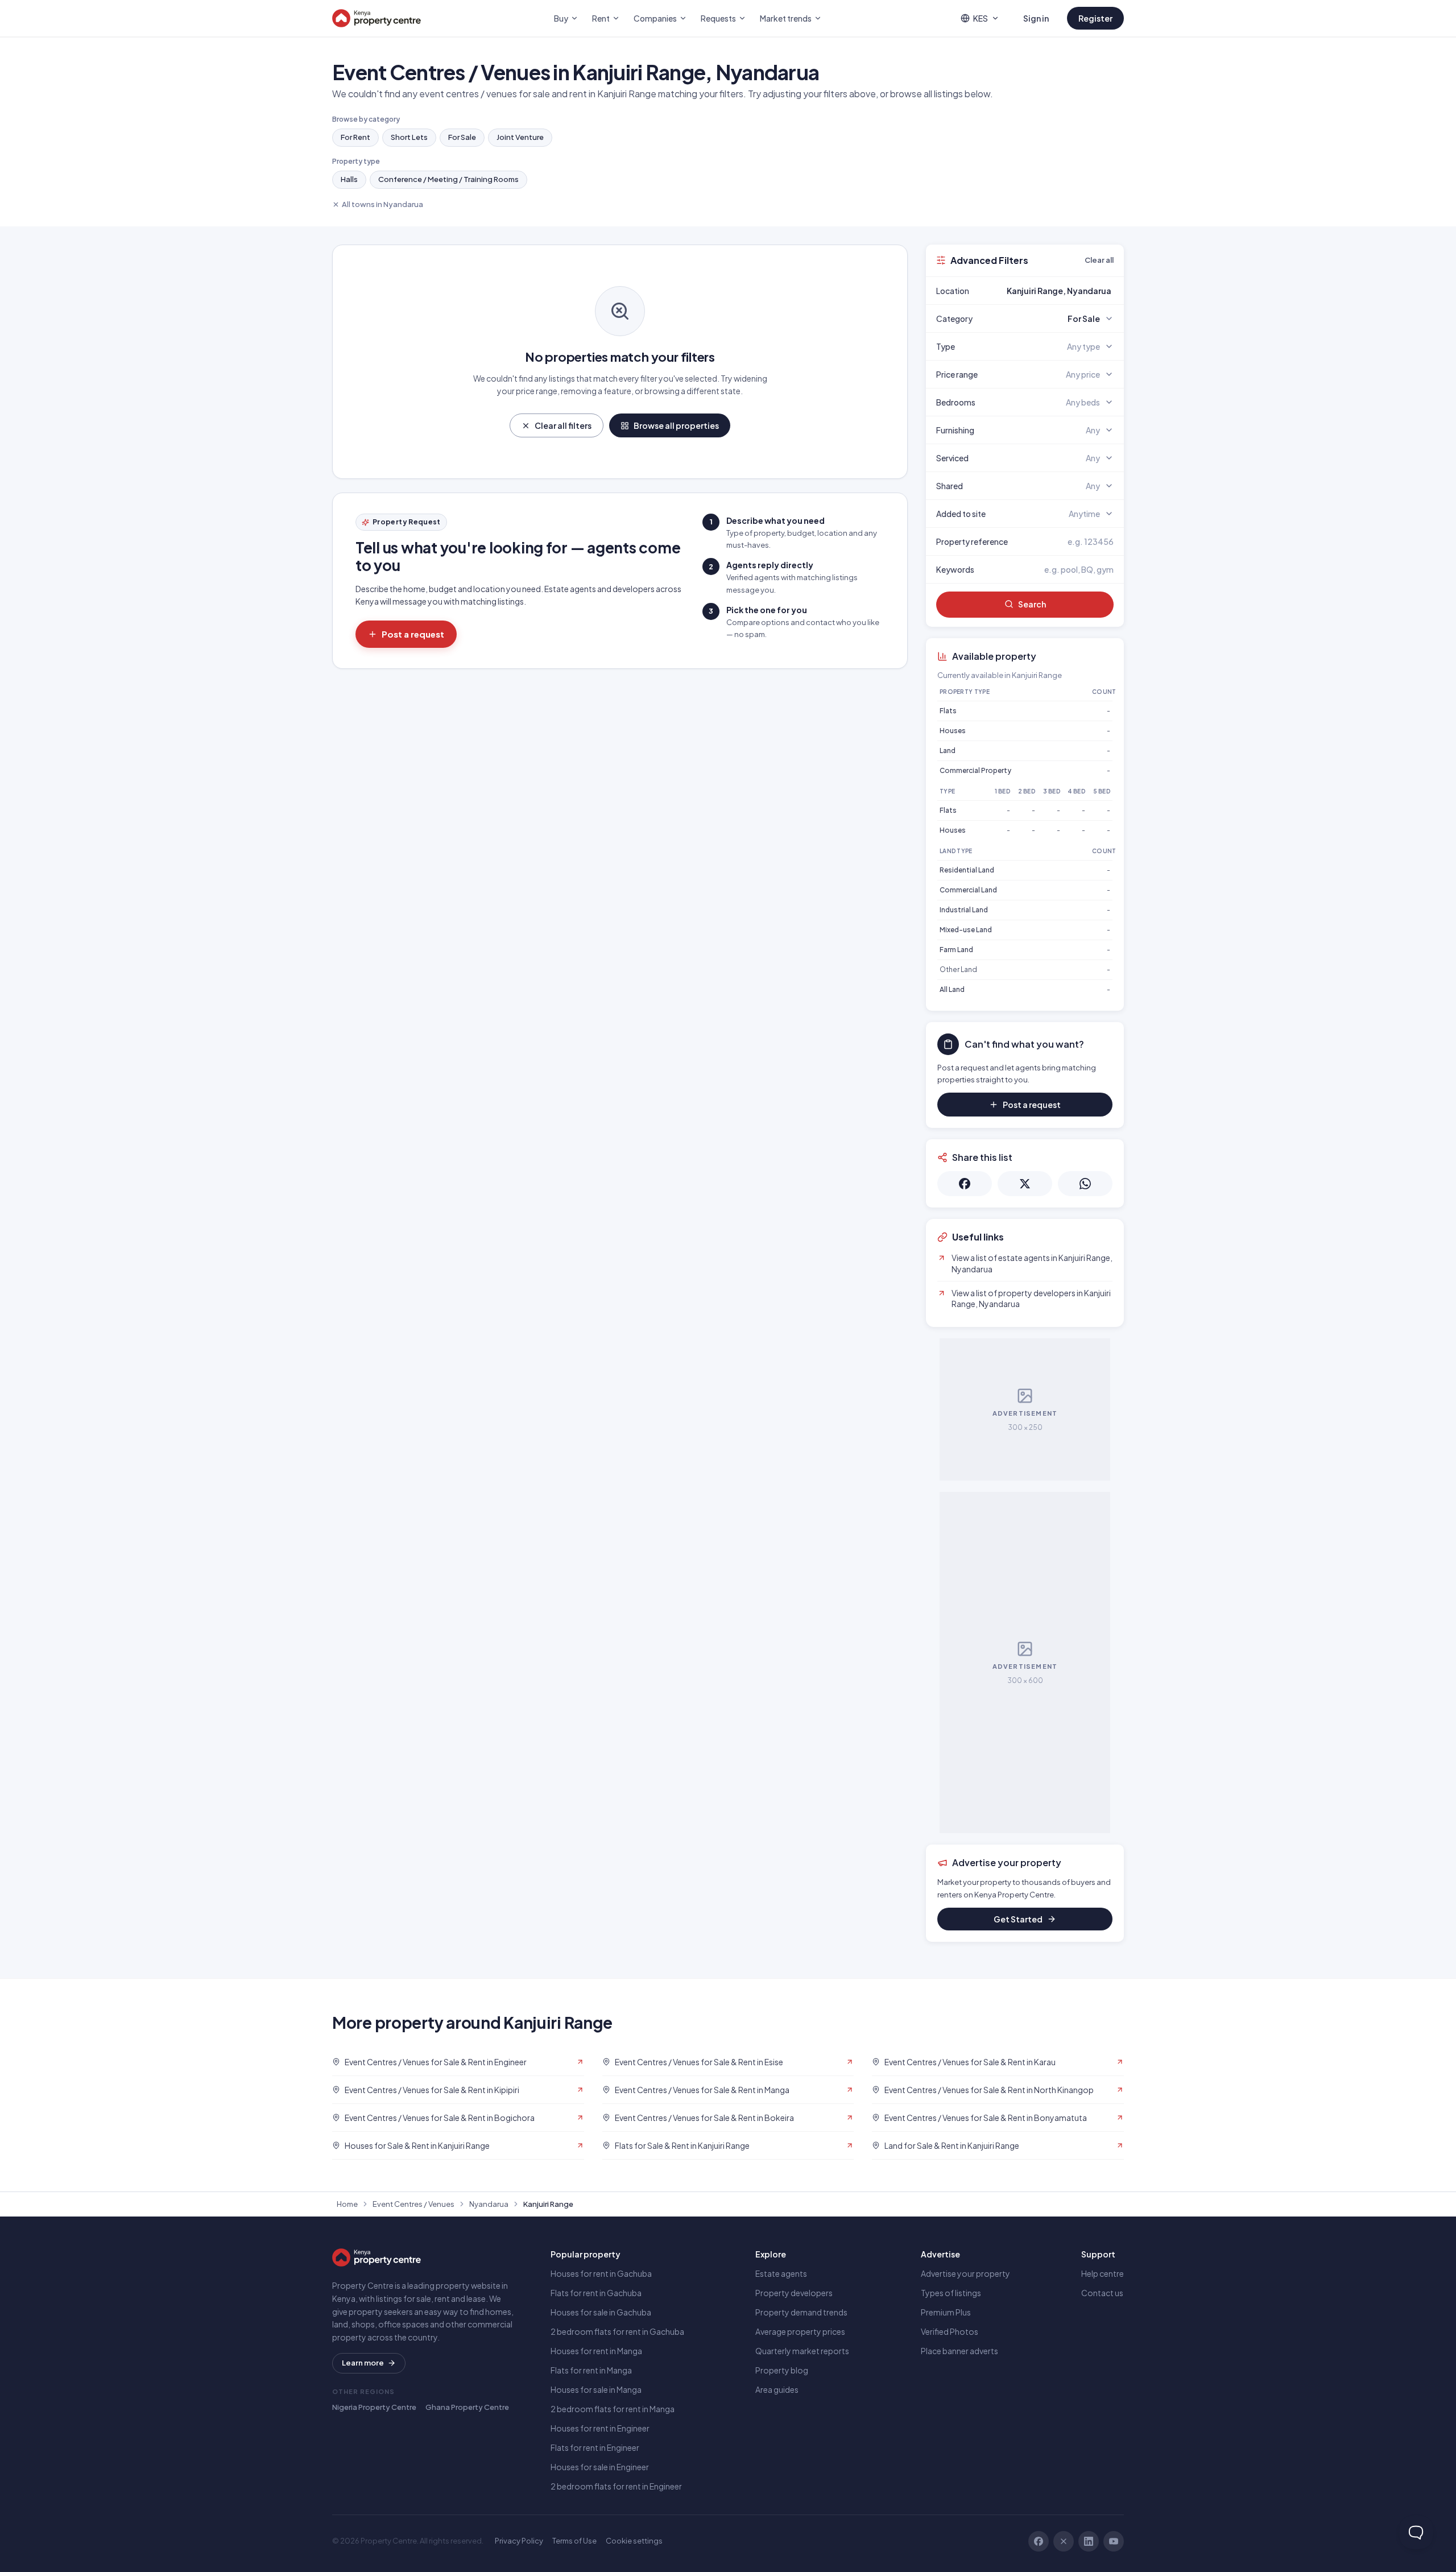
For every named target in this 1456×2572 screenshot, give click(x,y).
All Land (952, 989)
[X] (1064, 2541)
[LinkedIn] (1089, 2541)
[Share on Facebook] (965, 1184)
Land (948, 750)
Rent (601, 18)
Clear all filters (563, 425)
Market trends (786, 18)
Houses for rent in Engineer (600, 2428)
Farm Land (956, 950)
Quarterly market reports (802, 2351)
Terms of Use (574, 2541)
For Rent (355, 137)
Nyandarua (489, 2204)
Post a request (413, 634)
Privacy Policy (519, 2541)
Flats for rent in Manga (591, 2370)
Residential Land (967, 870)
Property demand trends (801, 2312)
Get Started (1018, 1919)
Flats (948, 711)
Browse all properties (676, 425)
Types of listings (951, 2293)
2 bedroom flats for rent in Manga (613, 2409)
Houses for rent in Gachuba (601, 2273)
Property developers (794, 2293)
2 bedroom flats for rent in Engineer (616, 2486)
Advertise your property (965, 2273)
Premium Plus (946, 2312)
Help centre (1103, 2273)
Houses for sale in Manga (596, 2389)
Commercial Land (968, 890)
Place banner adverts (959, 2351)
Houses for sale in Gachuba (601, 2312)
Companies (655, 18)
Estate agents (781, 2273)
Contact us (1102, 2293)
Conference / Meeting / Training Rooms (448, 179)
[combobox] (1052, 291)
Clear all (1099, 260)
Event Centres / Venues (413, 2204)
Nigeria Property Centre (374, 2407)
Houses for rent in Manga (596, 2351)
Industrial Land (964, 910)
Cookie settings (634, 2541)
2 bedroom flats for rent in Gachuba (617, 2331)
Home (347, 2204)
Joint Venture (520, 137)
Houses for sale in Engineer (600, 2467)
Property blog (782, 2370)
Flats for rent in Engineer (595, 2447)
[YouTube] (1114, 2541)
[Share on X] (1025, 1184)
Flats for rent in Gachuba (596, 2293)
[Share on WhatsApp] (1085, 1184)
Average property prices (800, 2331)
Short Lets (409, 137)
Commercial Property (975, 770)
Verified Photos (950, 2331)
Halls (349, 179)
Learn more (363, 2363)
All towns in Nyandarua (382, 204)
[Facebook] (1039, 2541)
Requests (718, 18)
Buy (561, 18)
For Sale (462, 137)
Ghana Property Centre (467, 2407)
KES (981, 18)
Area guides (777, 2389)
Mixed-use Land (966, 930)
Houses (953, 731)
